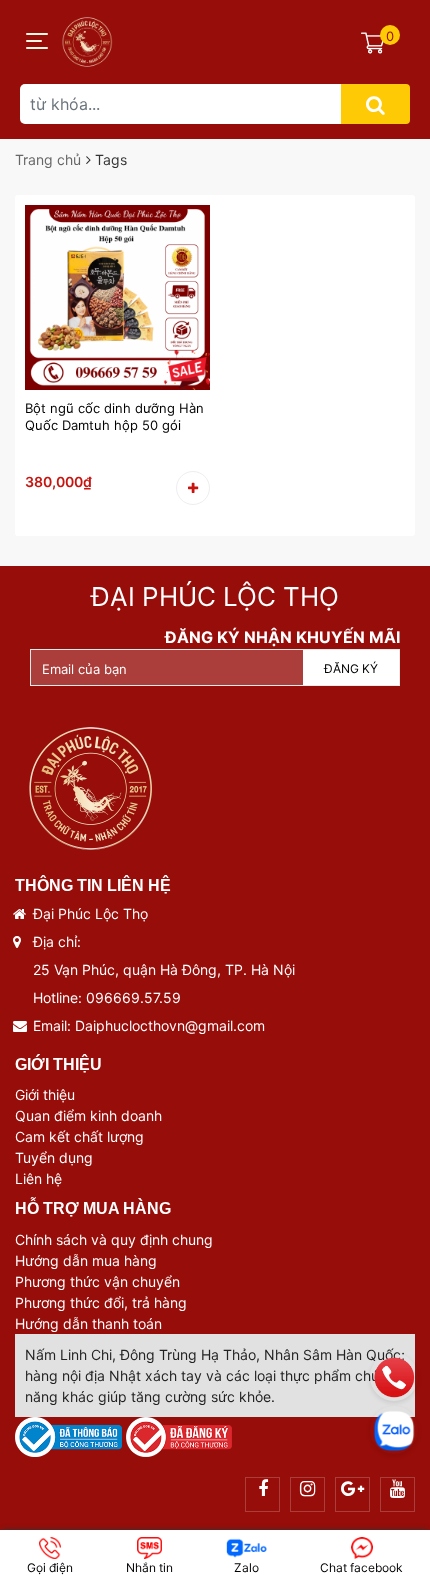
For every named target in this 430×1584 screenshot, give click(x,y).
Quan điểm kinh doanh (88, 1115)
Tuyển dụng (54, 1157)
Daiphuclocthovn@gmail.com (170, 1025)
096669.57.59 (133, 997)
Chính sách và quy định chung (114, 1239)
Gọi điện (50, 1567)
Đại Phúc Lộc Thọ (215, 596)
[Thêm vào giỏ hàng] (193, 488)
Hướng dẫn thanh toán (88, 1323)
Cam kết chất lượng (79, 1136)
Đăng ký (351, 668)
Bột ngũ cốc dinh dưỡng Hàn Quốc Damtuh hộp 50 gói (114, 416)
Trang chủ (48, 159)
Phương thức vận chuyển (97, 1281)
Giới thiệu (45, 1094)
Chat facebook (361, 1567)
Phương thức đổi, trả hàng (101, 1302)
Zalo (246, 1567)
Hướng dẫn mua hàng (86, 1260)
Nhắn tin (149, 1567)
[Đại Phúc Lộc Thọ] (87, 38)
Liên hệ (38, 1178)
